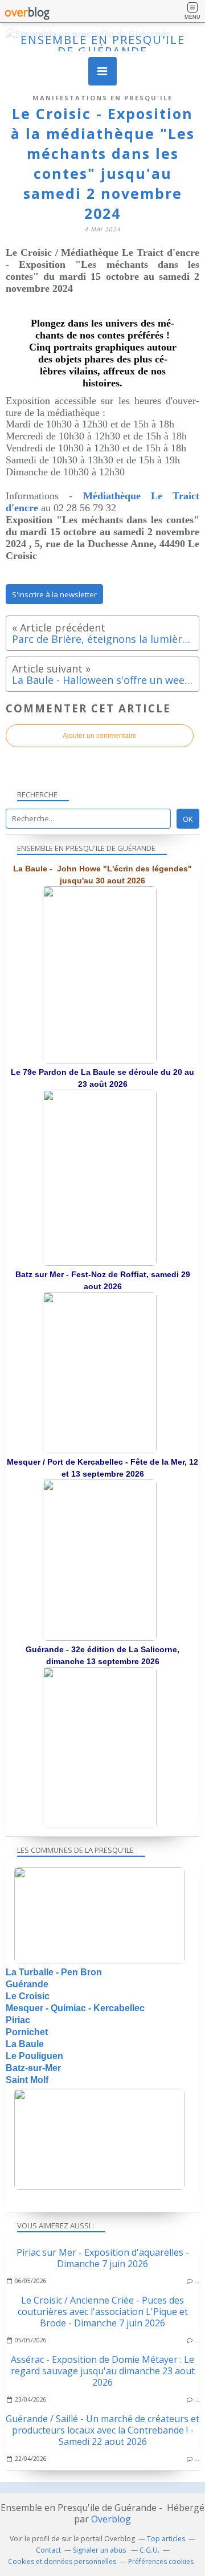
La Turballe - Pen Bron (54, 1972)
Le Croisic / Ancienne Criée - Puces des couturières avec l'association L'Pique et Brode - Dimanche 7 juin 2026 (103, 2312)
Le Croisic (28, 1996)
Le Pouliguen (34, 2056)
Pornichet (27, 2032)
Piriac (18, 2020)
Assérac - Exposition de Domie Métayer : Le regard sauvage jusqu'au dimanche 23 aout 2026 (103, 2371)
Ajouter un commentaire (100, 736)
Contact (48, 2550)
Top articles (166, 2539)
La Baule (25, 2044)
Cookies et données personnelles (62, 2561)
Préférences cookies (161, 2561)
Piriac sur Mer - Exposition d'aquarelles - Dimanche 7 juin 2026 (103, 2258)
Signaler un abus (100, 2550)
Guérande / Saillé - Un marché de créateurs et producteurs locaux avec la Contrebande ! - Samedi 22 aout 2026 (102, 2430)
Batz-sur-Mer (33, 2068)
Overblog (111, 2519)
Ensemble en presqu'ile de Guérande (103, 45)
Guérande (27, 1984)
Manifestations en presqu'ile (102, 98)
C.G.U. (149, 2550)
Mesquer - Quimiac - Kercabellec (75, 2008)
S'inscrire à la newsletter (54, 594)
